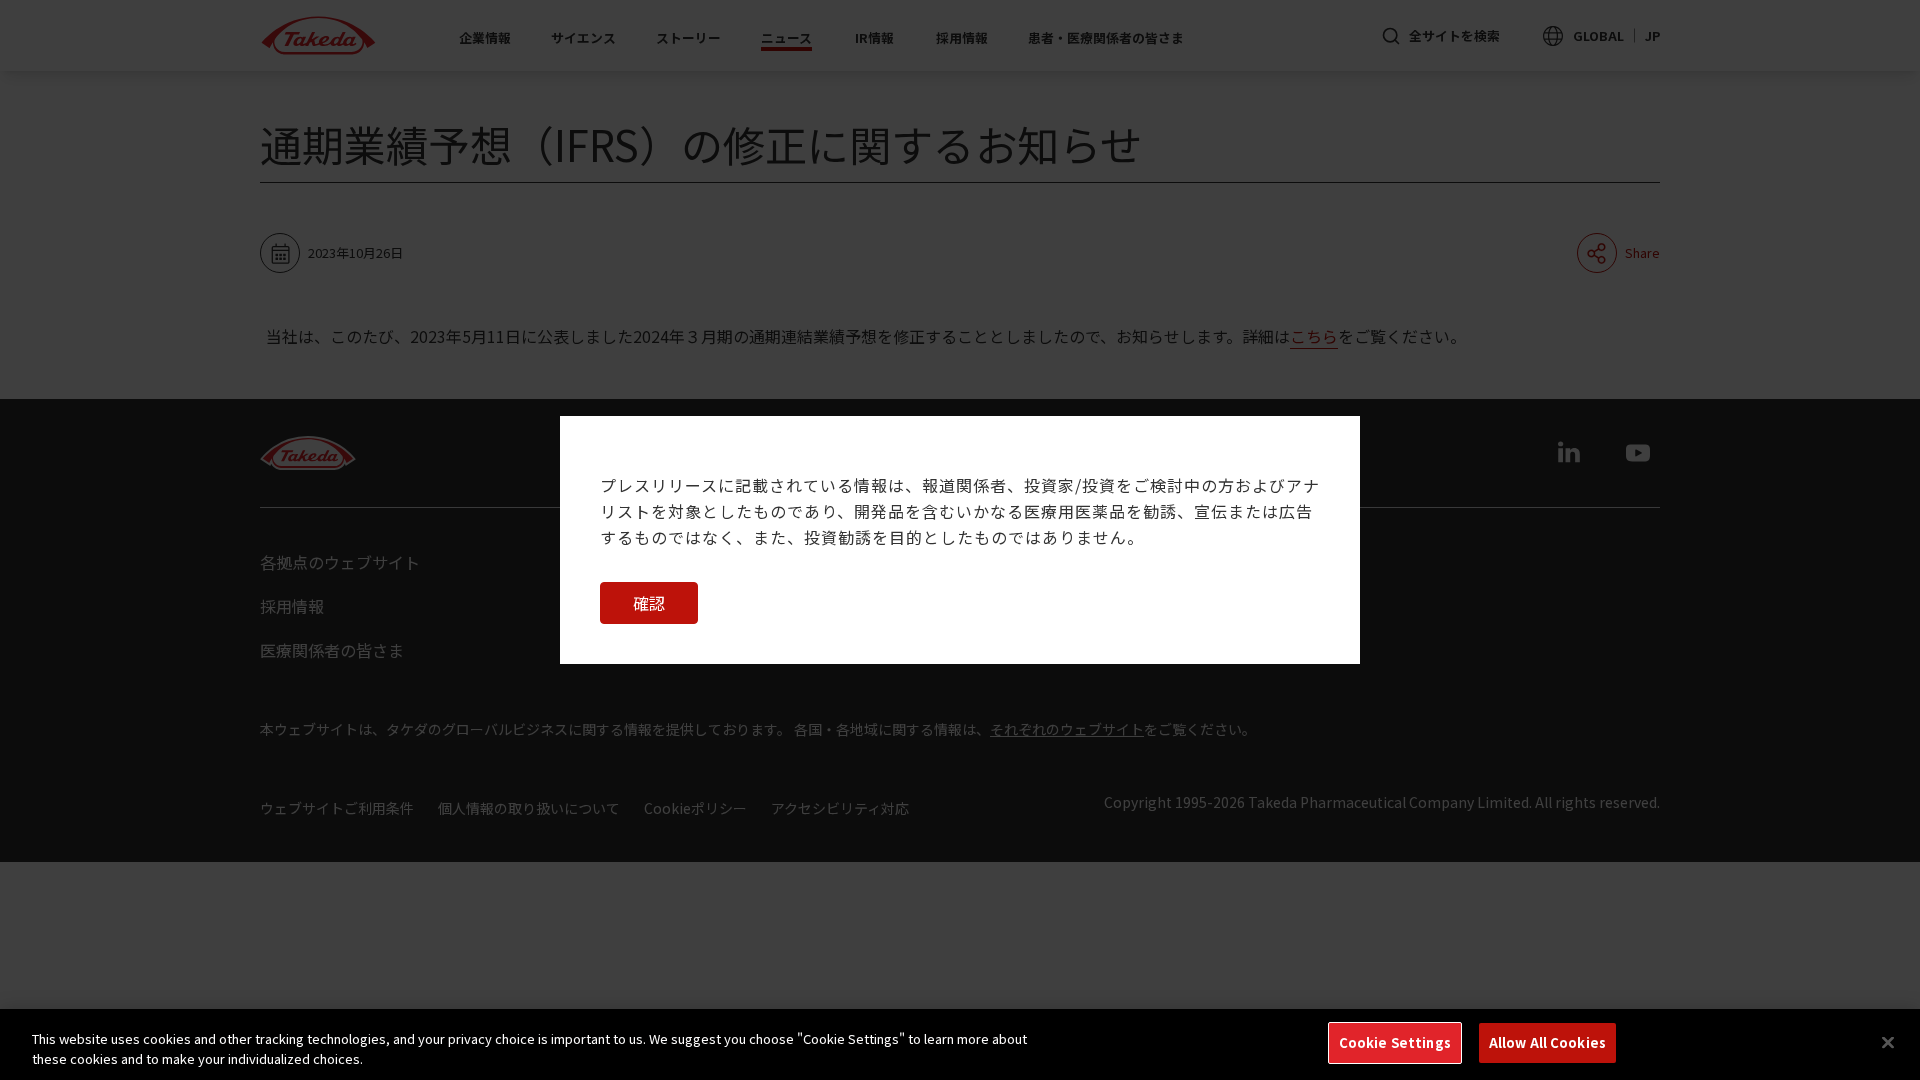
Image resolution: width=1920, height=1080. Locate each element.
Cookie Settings (1395, 1042)
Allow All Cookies (1547, 1042)
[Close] (1888, 1042)
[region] (960, 1044)
